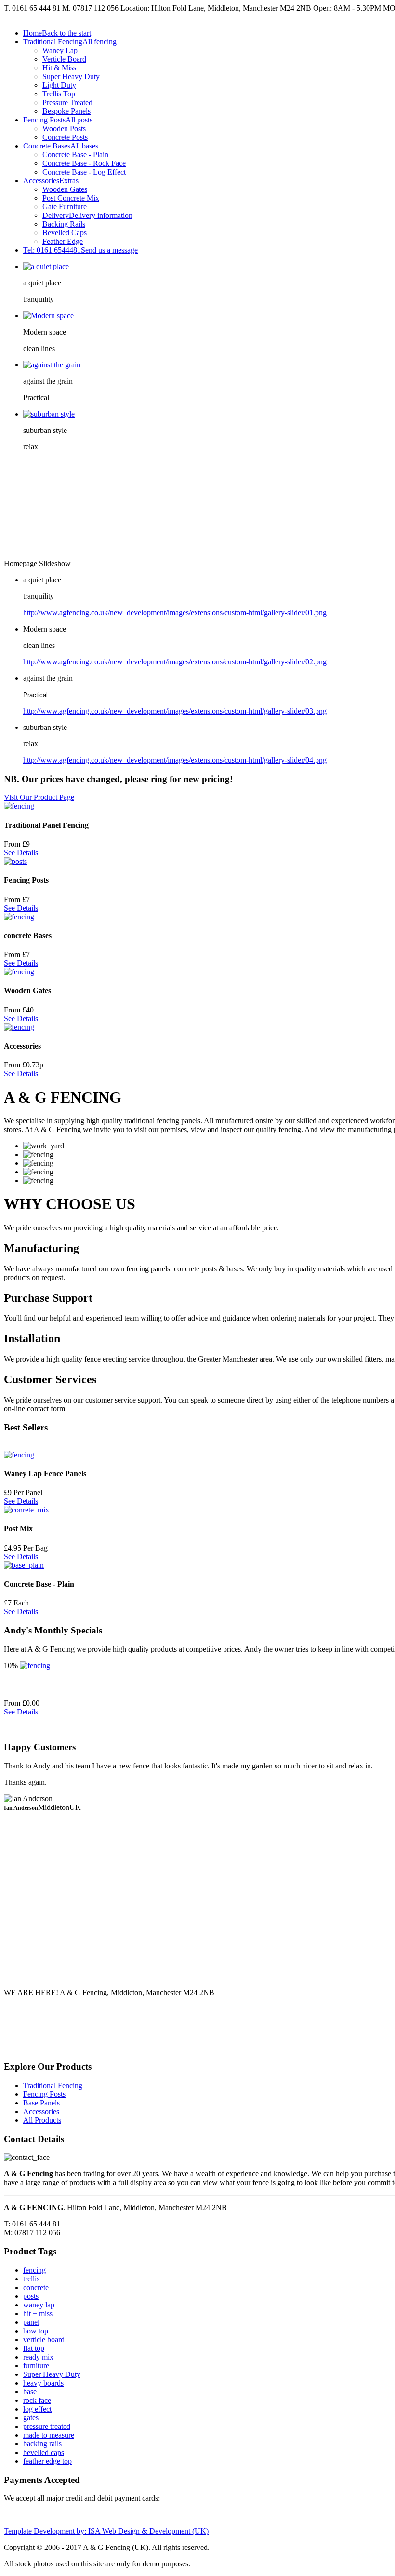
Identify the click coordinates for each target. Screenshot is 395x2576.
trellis (31, 2279)
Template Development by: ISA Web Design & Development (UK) (106, 2531)
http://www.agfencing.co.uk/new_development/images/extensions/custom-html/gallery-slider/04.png (175, 760)
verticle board (44, 2340)
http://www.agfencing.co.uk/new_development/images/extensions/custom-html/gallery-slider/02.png (175, 662)
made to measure (49, 2435)
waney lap (39, 2305)
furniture (36, 2366)
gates (31, 2418)
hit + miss (38, 2313)
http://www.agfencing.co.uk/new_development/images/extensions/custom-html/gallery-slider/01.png (175, 613)
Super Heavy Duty (52, 2374)
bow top (36, 2331)
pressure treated (47, 2426)
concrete (36, 2287)
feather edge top (47, 2461)
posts (31, 2296)
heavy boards (43, 2383)
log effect (37, 2409)
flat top (34, 2348)
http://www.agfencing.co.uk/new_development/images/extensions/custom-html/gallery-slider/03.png (175, 711)
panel (31, 2322)
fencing (34, 2270)
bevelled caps (44, 2452)
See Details (21, 853)
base (30, 2392)
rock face (37, 2400)
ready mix (38, 2357)
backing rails (42, 2444)
